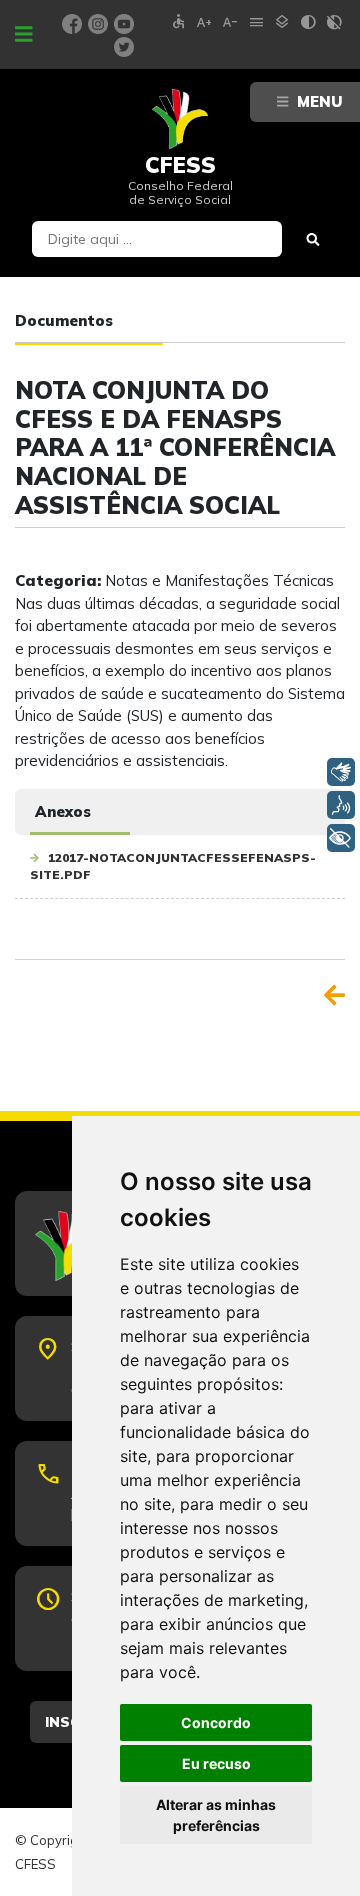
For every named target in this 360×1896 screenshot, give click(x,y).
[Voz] (341, 805)
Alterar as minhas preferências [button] (216, 1815)
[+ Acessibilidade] (341, 838)
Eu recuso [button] (216, 1763)
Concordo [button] (216, 1722)
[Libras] (341, 772)
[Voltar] (334, 995)
